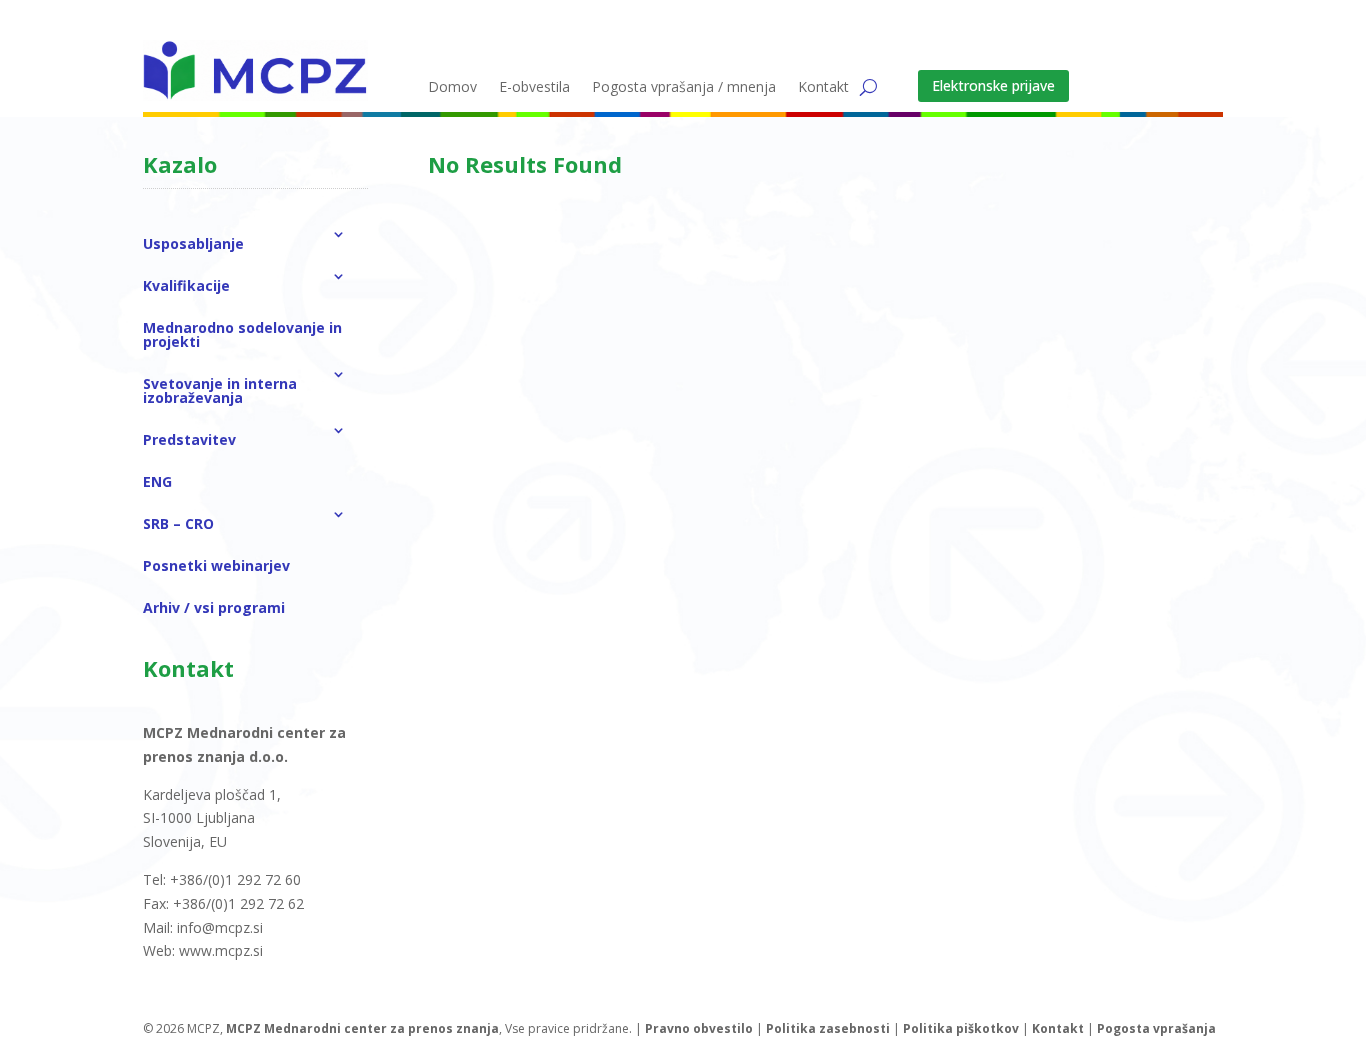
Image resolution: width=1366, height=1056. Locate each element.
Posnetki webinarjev (216, 565)
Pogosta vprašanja (1156, 1028)
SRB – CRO (178, 523)
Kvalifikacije (186, 285)
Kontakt (823, 88)
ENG (157, 481)
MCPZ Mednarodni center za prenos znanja (362, 1028)
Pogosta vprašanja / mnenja (684, 88)
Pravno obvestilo (699, 1028)
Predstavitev (189, 439)
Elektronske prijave (993, 85)
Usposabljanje (193, 243)
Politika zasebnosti (828, 1028)
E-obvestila (534, 88)
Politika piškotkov (961, 1028)
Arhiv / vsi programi (214, 607)
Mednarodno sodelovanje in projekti (242, 334)
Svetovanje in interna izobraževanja (220, 390)
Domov (452, 88)
